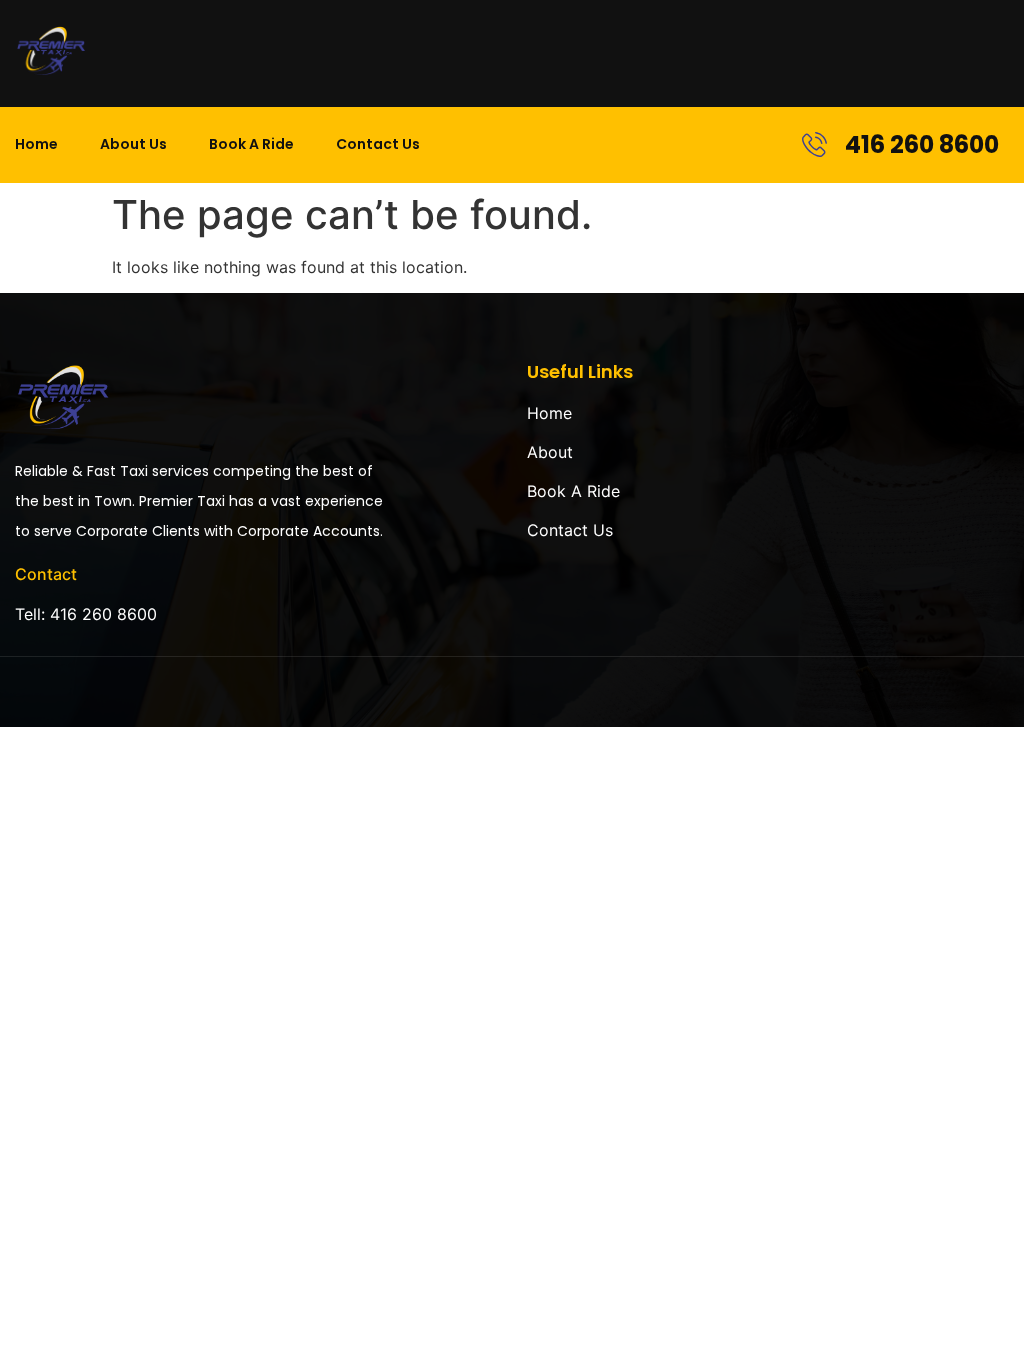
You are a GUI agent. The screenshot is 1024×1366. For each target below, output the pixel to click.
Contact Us (378, 144)
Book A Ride (251, 144)
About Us (133, 144)
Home (36, 144)
